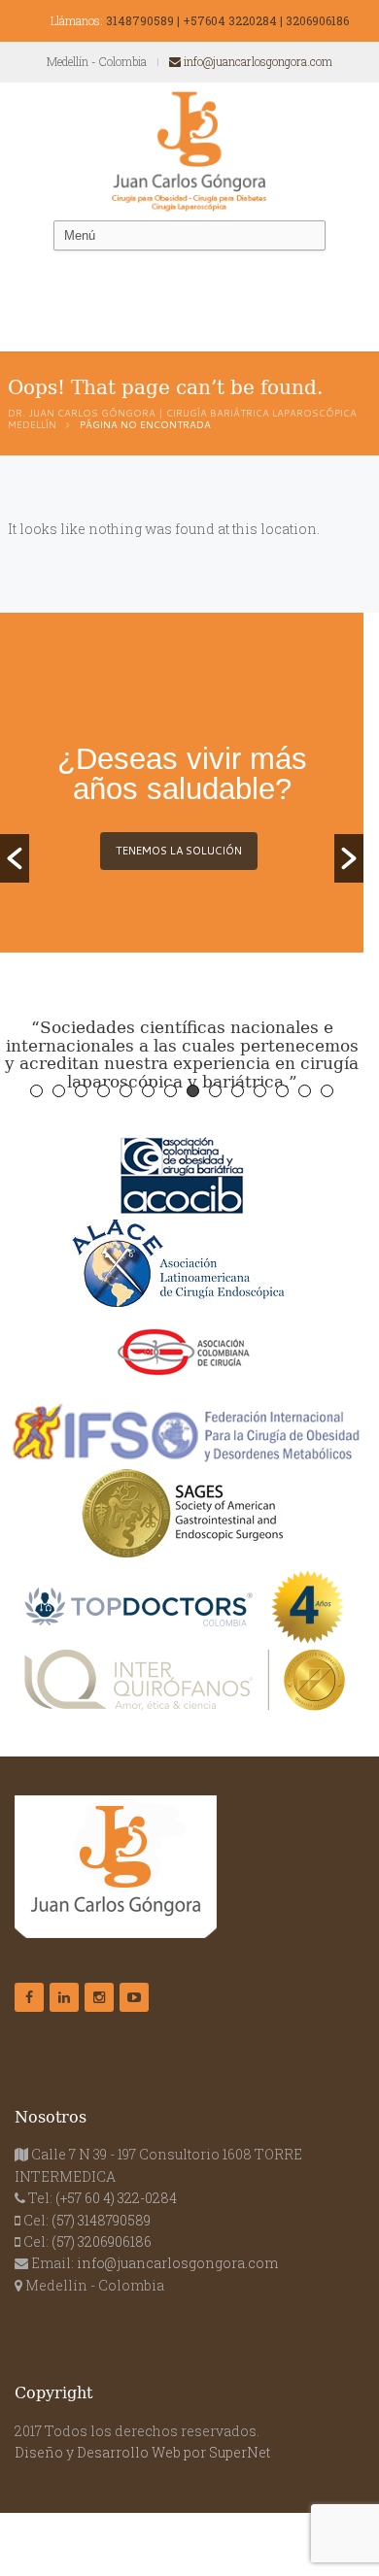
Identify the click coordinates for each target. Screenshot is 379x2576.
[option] (182, 818)
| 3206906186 (314, 20)
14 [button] (327, 1091)
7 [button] (171, 1091)
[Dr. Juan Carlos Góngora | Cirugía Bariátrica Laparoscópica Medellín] (189, 151)
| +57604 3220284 (227, 20)
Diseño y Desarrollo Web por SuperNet (142, 2452)
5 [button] (126, 1091)
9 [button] (215, 1091)
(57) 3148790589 (101, 2220)
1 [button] (36, 1091)
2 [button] (59, 1091)
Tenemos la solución (179, 851)
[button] (15, 858)
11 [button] (260, 1091)
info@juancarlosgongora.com (257, 61)
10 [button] (238, 1091)
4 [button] (103, 1091)
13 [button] (305, 1091)
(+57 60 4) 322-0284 (116, 2198)
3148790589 (140, 20)
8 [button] (193, 1091)
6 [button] (148, 1091)
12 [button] (282, 1091)
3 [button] (81, 1091)
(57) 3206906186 (102, 2241)
